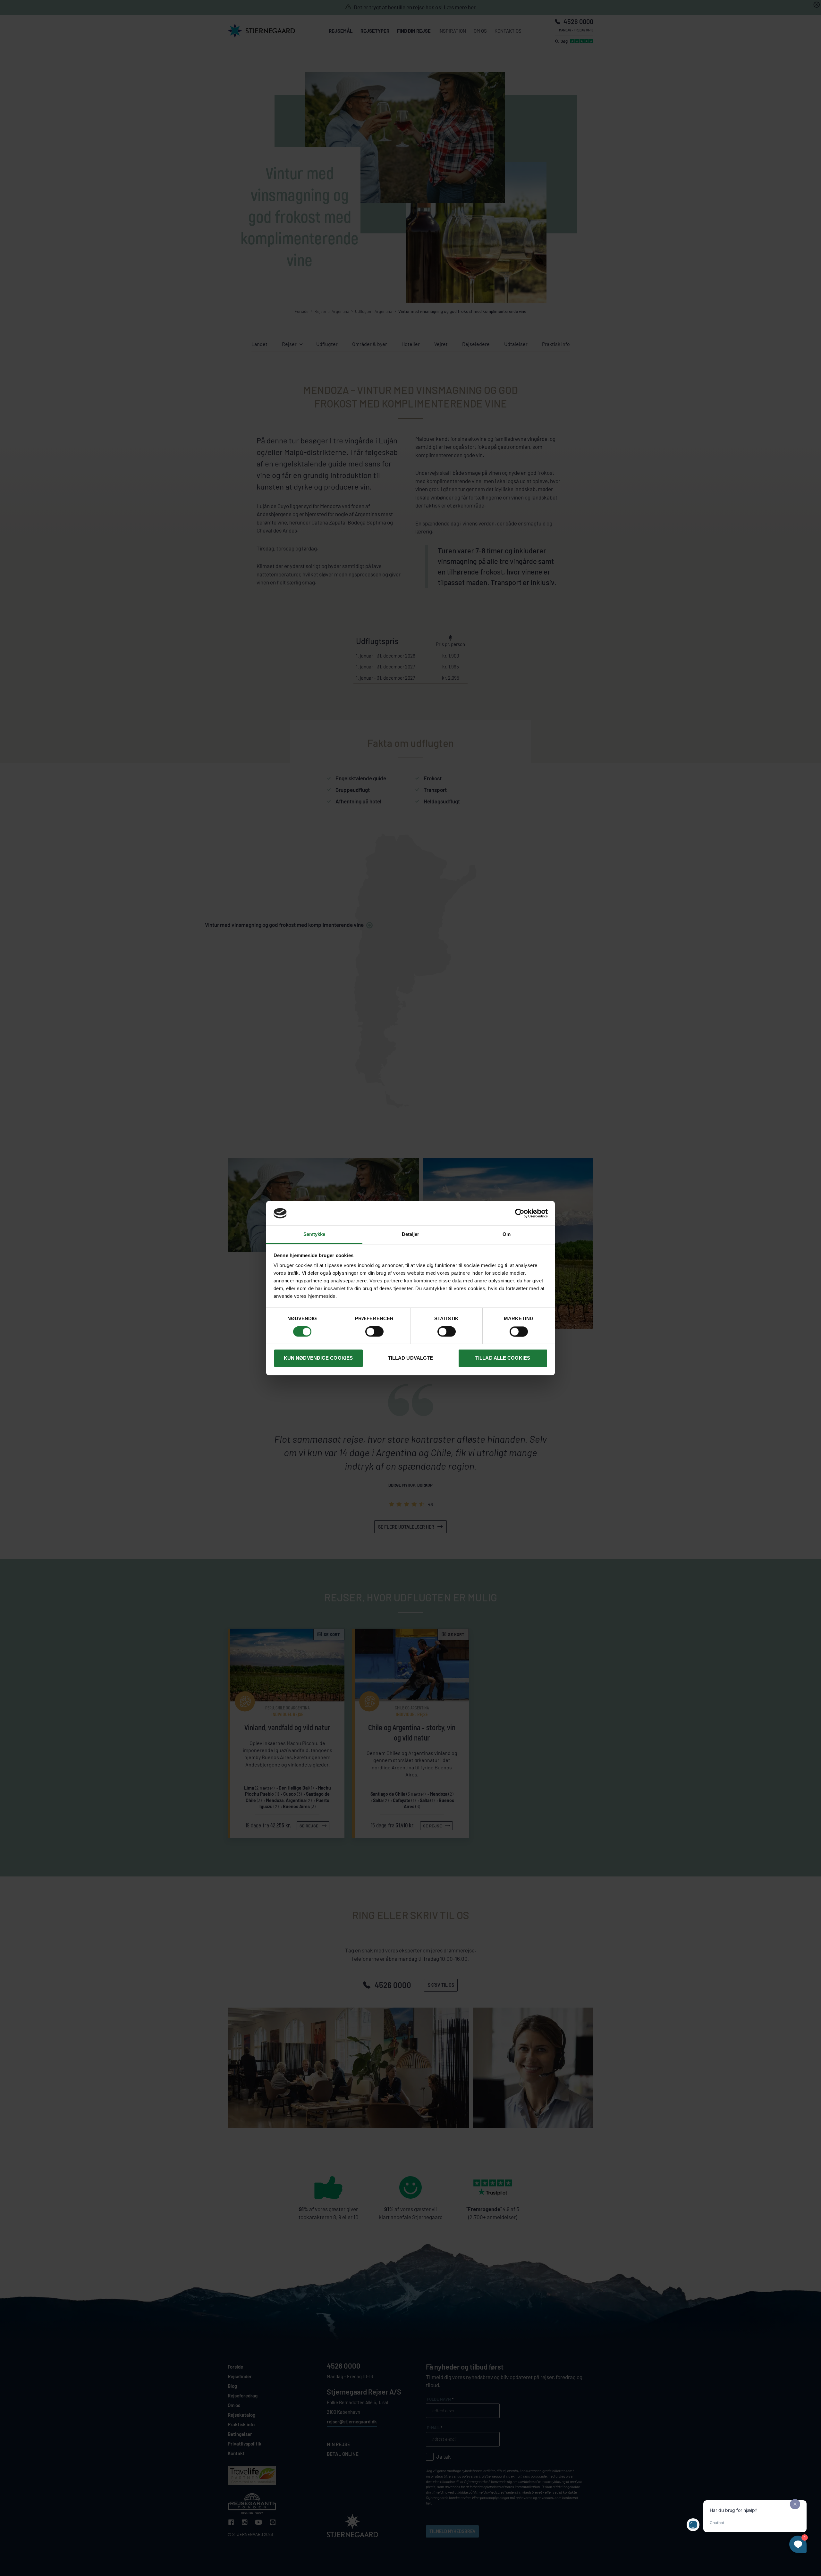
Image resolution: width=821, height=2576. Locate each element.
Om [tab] (507, 1234)
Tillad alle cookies (503, 1358)
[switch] (374, 1331)
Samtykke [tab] (314, 1234)
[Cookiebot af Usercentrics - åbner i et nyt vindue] (520, 1213)
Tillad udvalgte (411, 1358)
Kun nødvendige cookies (318, 1358)
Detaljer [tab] (411, 1234)
